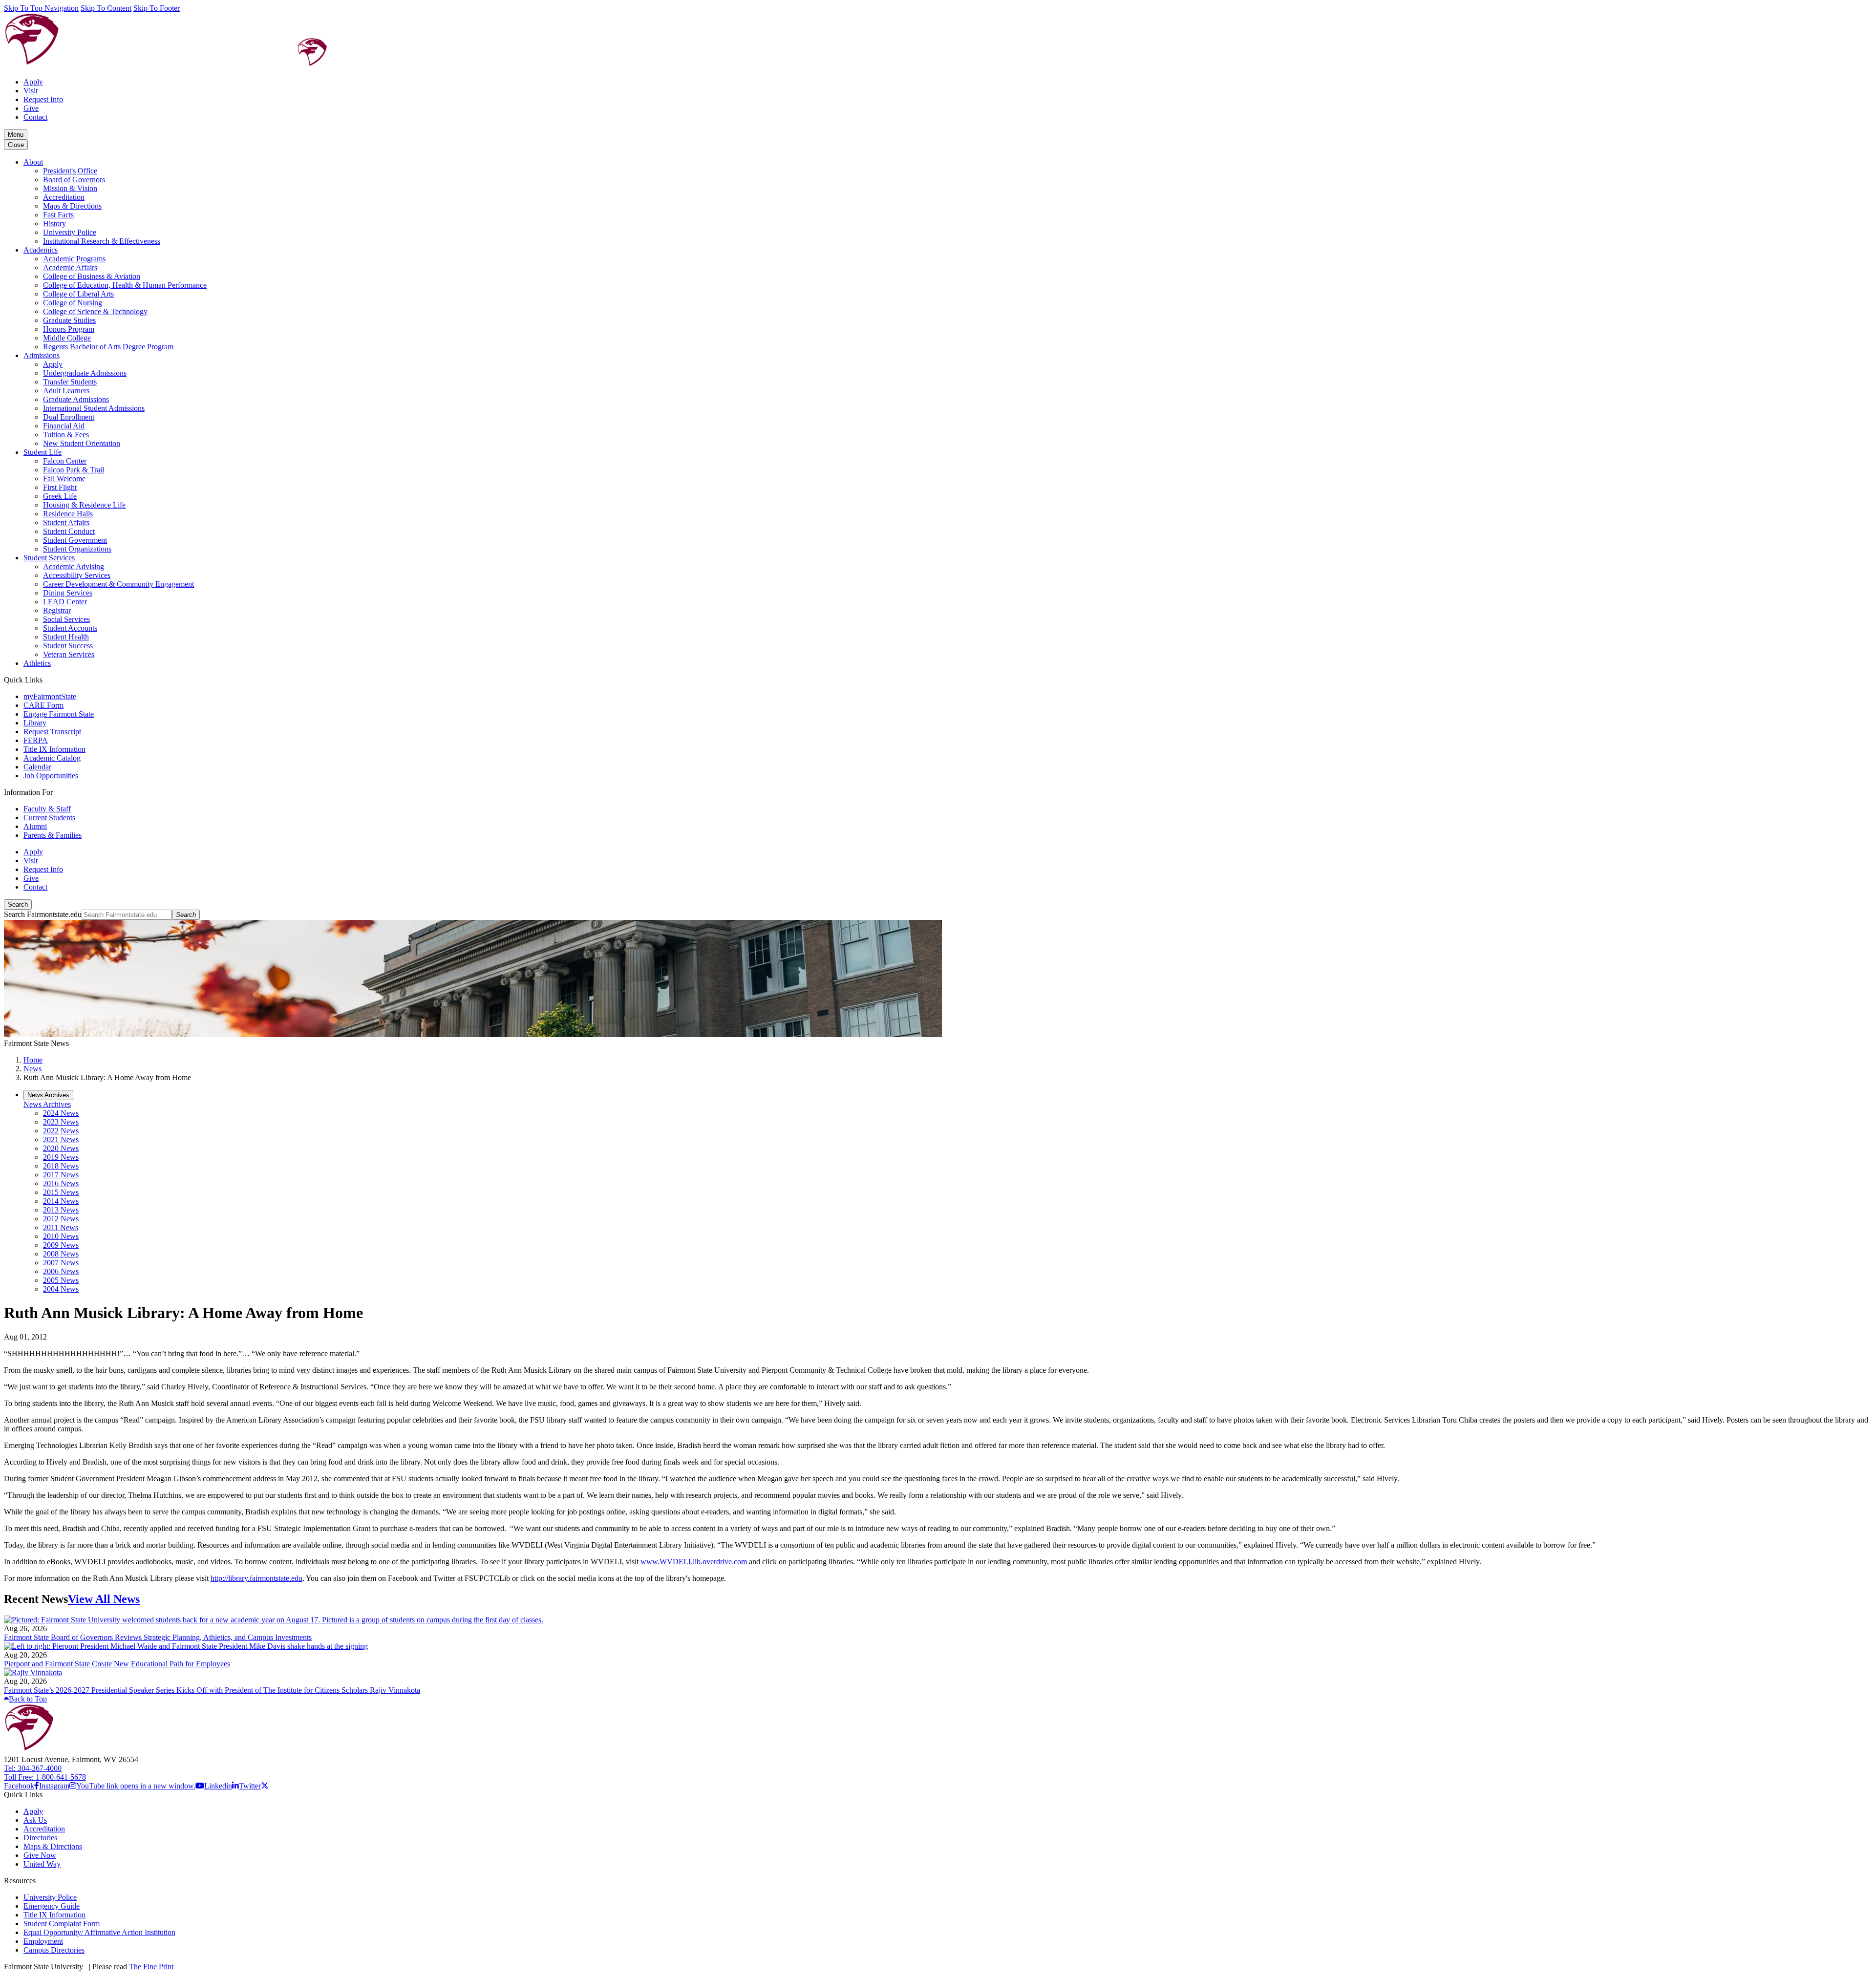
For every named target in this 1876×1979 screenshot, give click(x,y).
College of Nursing (73, 303)
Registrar (57, 610)
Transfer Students (70, 382)
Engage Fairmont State (59, 714)
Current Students (49, 818)
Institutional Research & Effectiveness (102, 241)
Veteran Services (69, 654)
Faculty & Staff (47, 809)
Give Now (40, 1855)
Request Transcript (52, 732)
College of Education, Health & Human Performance (125, 285)
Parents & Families (53, 835)
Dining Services (68, 593)
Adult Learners (66, 391)
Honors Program (69, 329)
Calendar (37, 767)
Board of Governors (74, 180)
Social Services (66, 619)
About (33, 162)
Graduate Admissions (76, 399)
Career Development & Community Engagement (118, 584)
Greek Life (60, 496)
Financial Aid (64, 426)
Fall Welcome (64, 479)
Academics (41, 250)
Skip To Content (106, 8)
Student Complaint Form (62, 1924)
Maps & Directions (72, 206)
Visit (31, 91)
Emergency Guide (52, 1906)
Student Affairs (66, 522)
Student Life (43, 452)
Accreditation (64, 197)
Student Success (68, 646)
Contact (35, 117)
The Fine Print (151, 1967)
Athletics (37, 663)
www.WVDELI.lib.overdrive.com (694, 1562)
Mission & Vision (70, 188)
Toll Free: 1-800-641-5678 (45, 1777)
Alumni (35, 826)
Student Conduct (69, 531)
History (54, 223)
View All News (104, 1599)
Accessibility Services (77, 575)
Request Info (43, 99)
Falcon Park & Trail (74, 470)
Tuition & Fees (66, 435)
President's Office (70, 171)
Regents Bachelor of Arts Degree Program (108, 347)
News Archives (47, 1104)
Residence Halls (68, 514)
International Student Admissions (94, 408)
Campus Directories (54, 1950)
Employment (43, 1941)
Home (33, 1060)
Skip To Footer (157, 8)
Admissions (42, 355)
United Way (42, 1864)
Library (35, 723)
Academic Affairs (70, 267)
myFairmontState (50, 696)
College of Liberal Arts (78, 294)
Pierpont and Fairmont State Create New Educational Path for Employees (117, 1664)
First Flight (60, 487)
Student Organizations (77, 549)
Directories (40, 1838)
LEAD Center (65, 602)
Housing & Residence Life (84, 505)
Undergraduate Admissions (85, 373)
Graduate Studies (69, 320)
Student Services (49, 558)
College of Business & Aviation (92, 276)
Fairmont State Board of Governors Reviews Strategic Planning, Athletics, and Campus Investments (158, 1637)
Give (31, 108)
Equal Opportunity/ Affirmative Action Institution (99, 1932)
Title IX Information (54, 749)
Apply (33, 82)
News (32, 1069)
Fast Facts (58, 215)
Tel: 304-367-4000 (33, 1768)
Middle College (67, 338)
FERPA (36, 740)
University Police (70, 232)
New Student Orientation (82, 443)
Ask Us (35, 1820)
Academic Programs (74, 259)
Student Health (66, 637)
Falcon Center (65, 461)
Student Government (75, 540)
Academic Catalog (52, 758)
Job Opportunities (51, 776)
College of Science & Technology (95, 311)
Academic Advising (74, 566)
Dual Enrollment (69, 417)
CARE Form (43, 705)
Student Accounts (70, 628)
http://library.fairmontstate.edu (256, 1578)
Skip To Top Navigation (41, 8)
